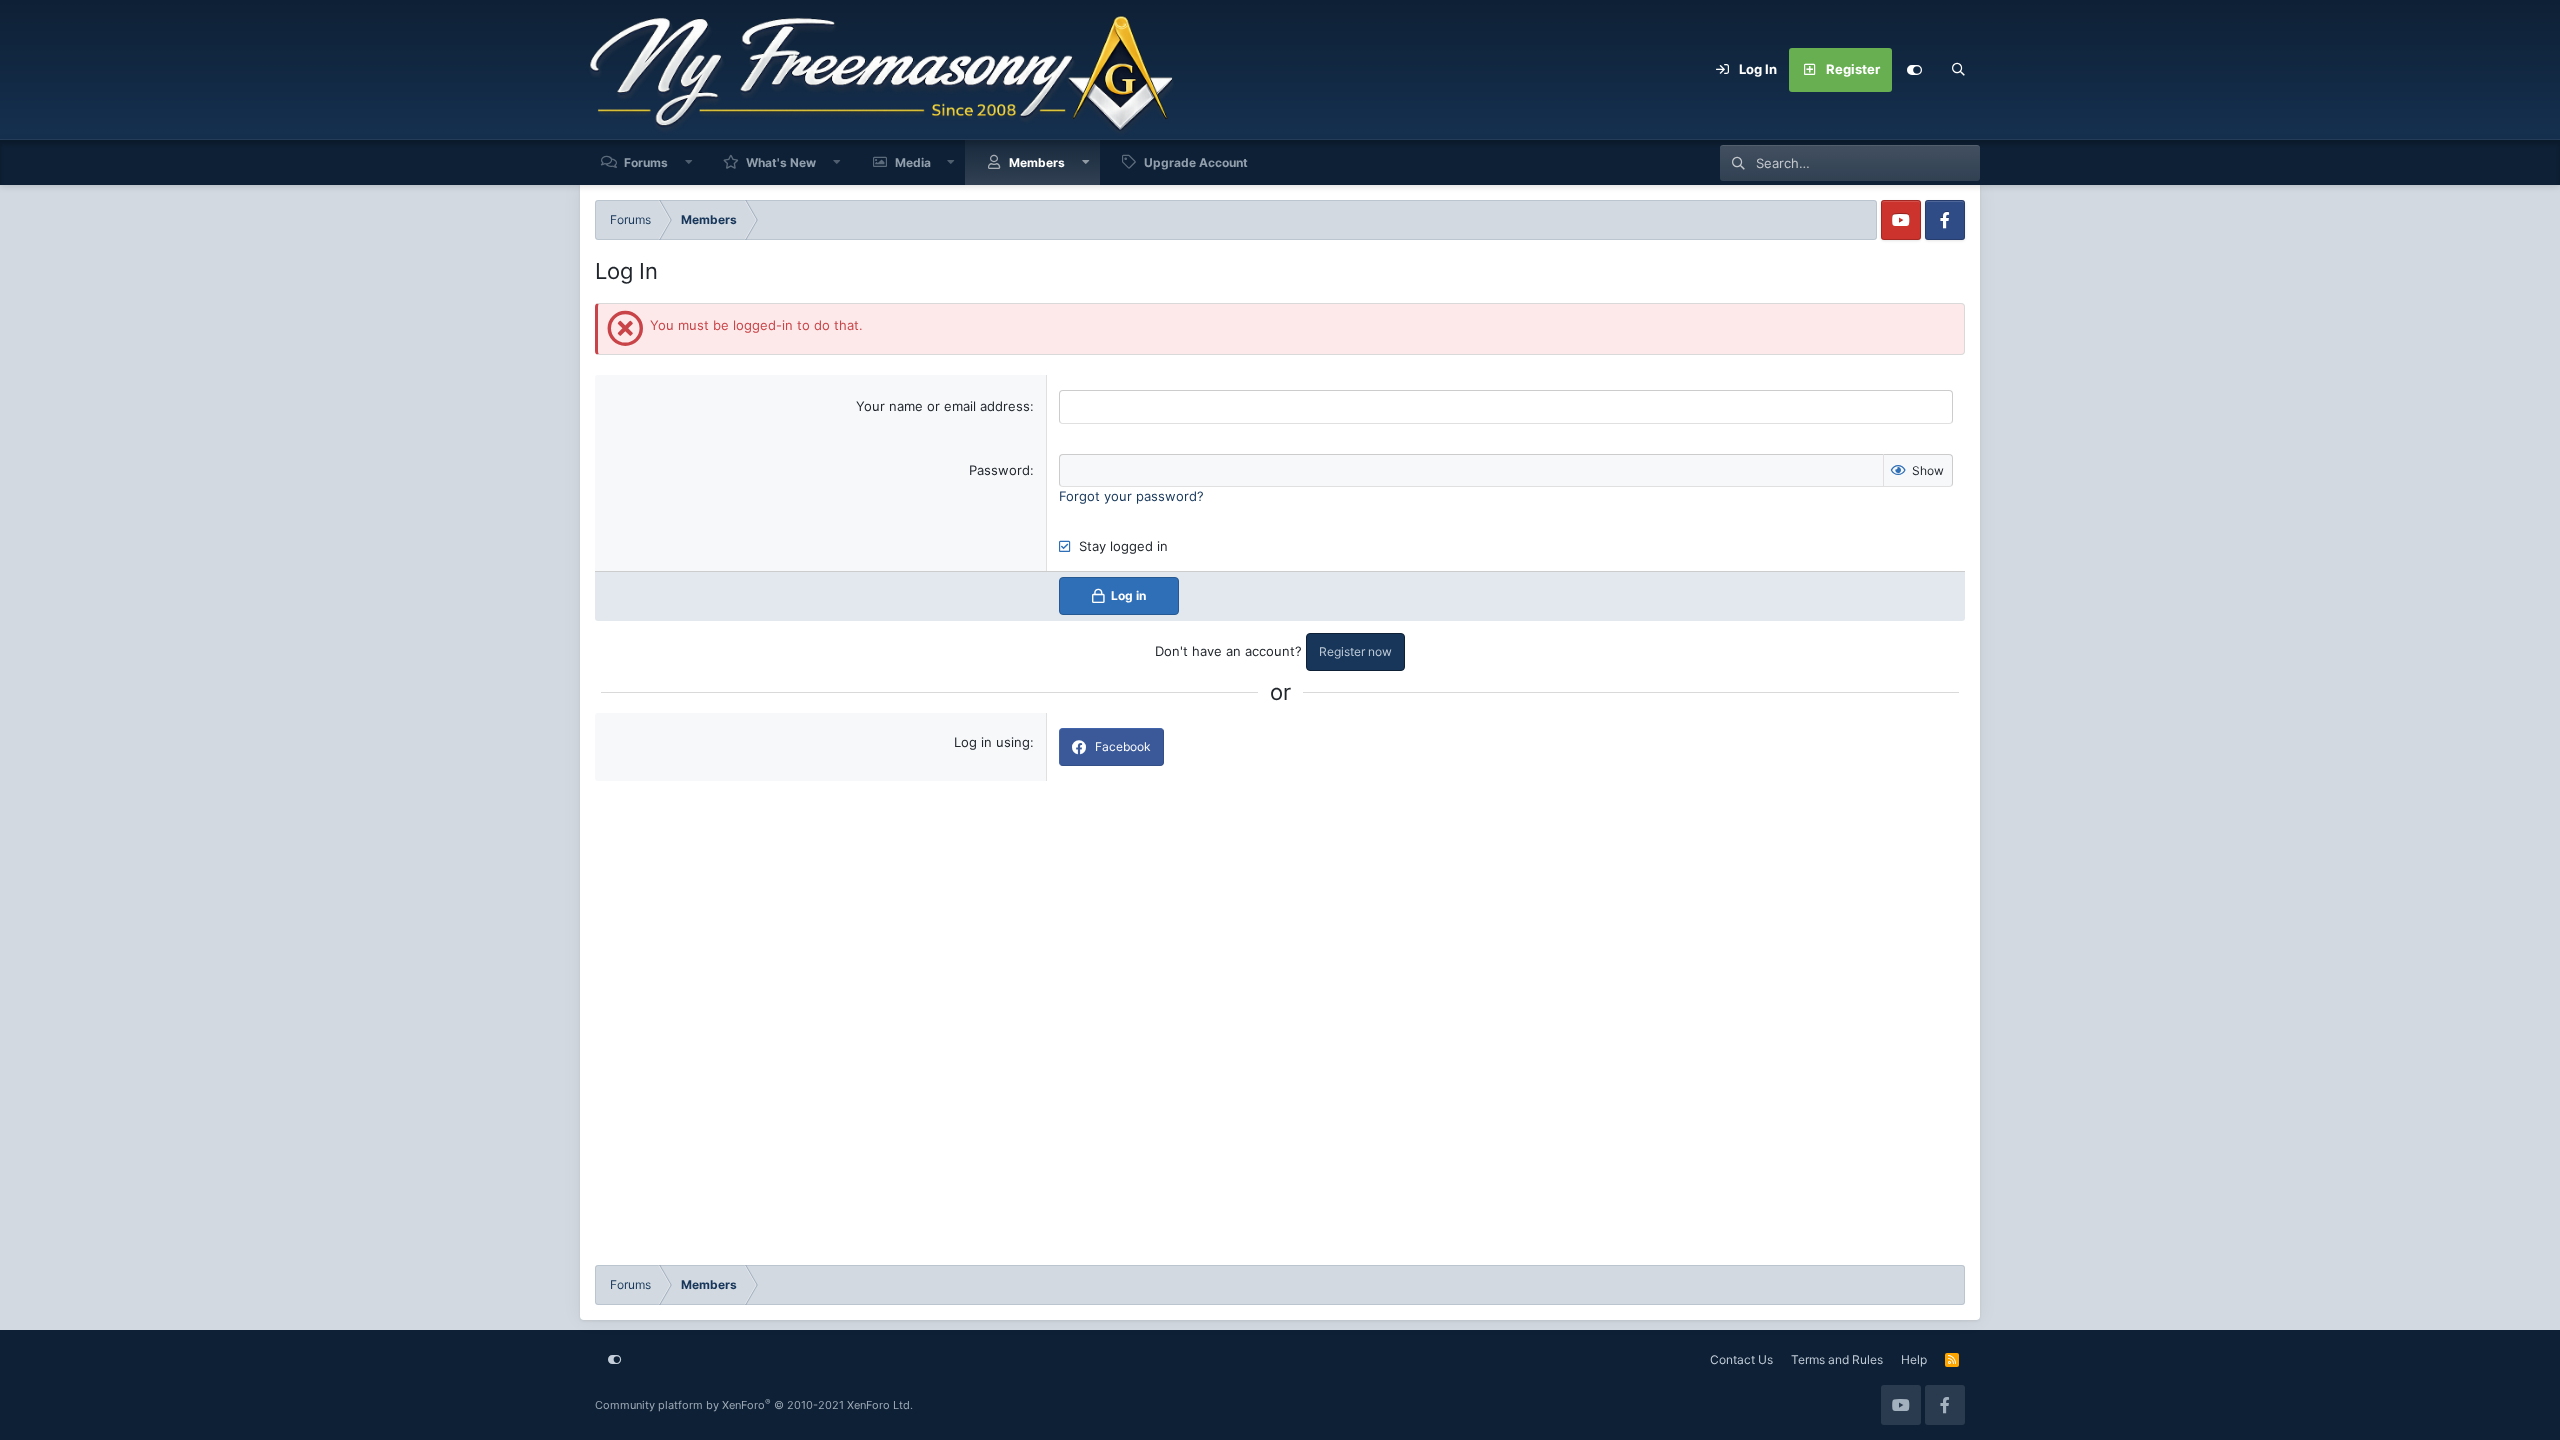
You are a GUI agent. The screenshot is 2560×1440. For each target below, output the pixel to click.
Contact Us (1741, 1359)
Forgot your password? (1131, 496)
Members (1037, 162)
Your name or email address (943, 406)
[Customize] (1914, 70)
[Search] (1958, 70)
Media (913, 162)
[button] (689, 162)
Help (1914, 1359)
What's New (781, 162)
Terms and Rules (1837, 1359)
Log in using (992, 742)
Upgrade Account (1196, 162)
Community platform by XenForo (754, 1405)
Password (999, 470)
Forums (646, 162)
